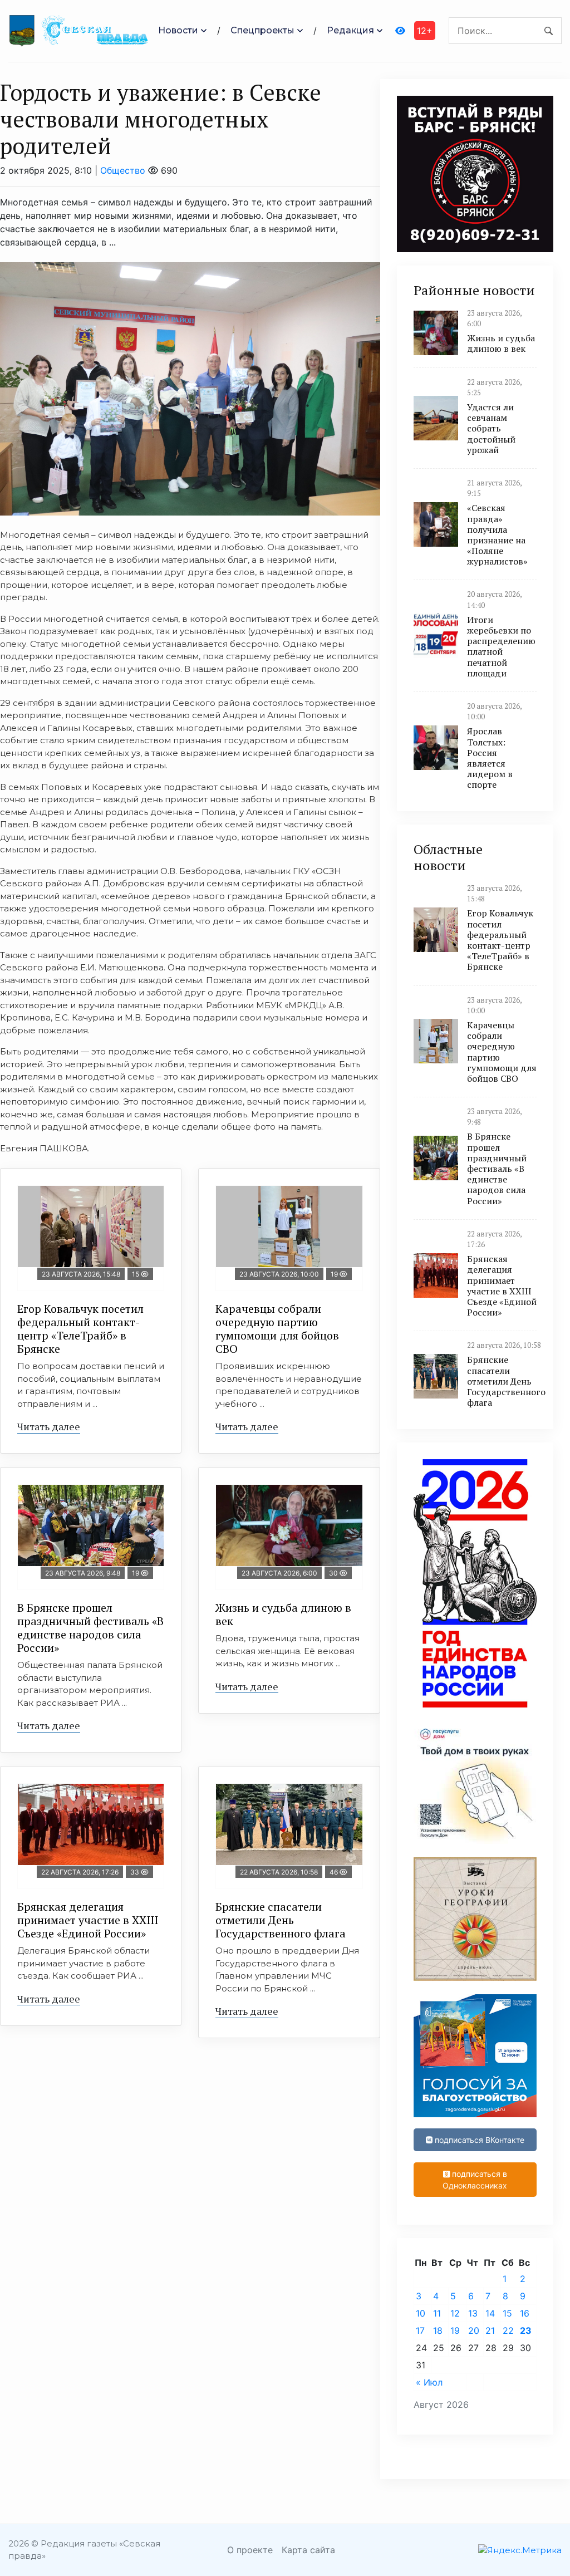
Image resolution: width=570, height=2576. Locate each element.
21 (490, 2330)
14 (490, 2313)
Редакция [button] (350, 30)
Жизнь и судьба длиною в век (283, 1614)
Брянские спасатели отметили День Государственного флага (281, 1920)
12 (455, 2313)
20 (474, 2330)
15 (507, 2313)
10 (421, 2313)
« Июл (429, 2382)
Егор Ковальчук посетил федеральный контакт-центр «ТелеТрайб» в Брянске (80, 1329)
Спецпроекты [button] (262, 30)
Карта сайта (308, 2550)
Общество (123, 170)
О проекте (250, 2550)
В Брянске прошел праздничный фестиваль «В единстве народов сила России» (90, 1628)
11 (437, 2313)
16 (525, 2313)
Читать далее (49, 1426)
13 (473, 2313)
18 (438, 2330)
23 (526, 2330)
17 (420, 2330)
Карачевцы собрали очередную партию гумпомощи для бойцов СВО (277, 1329)
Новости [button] (178, 30)
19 (455, 2330)
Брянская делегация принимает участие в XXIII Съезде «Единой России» (88, 1920)
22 (508, 2330)
